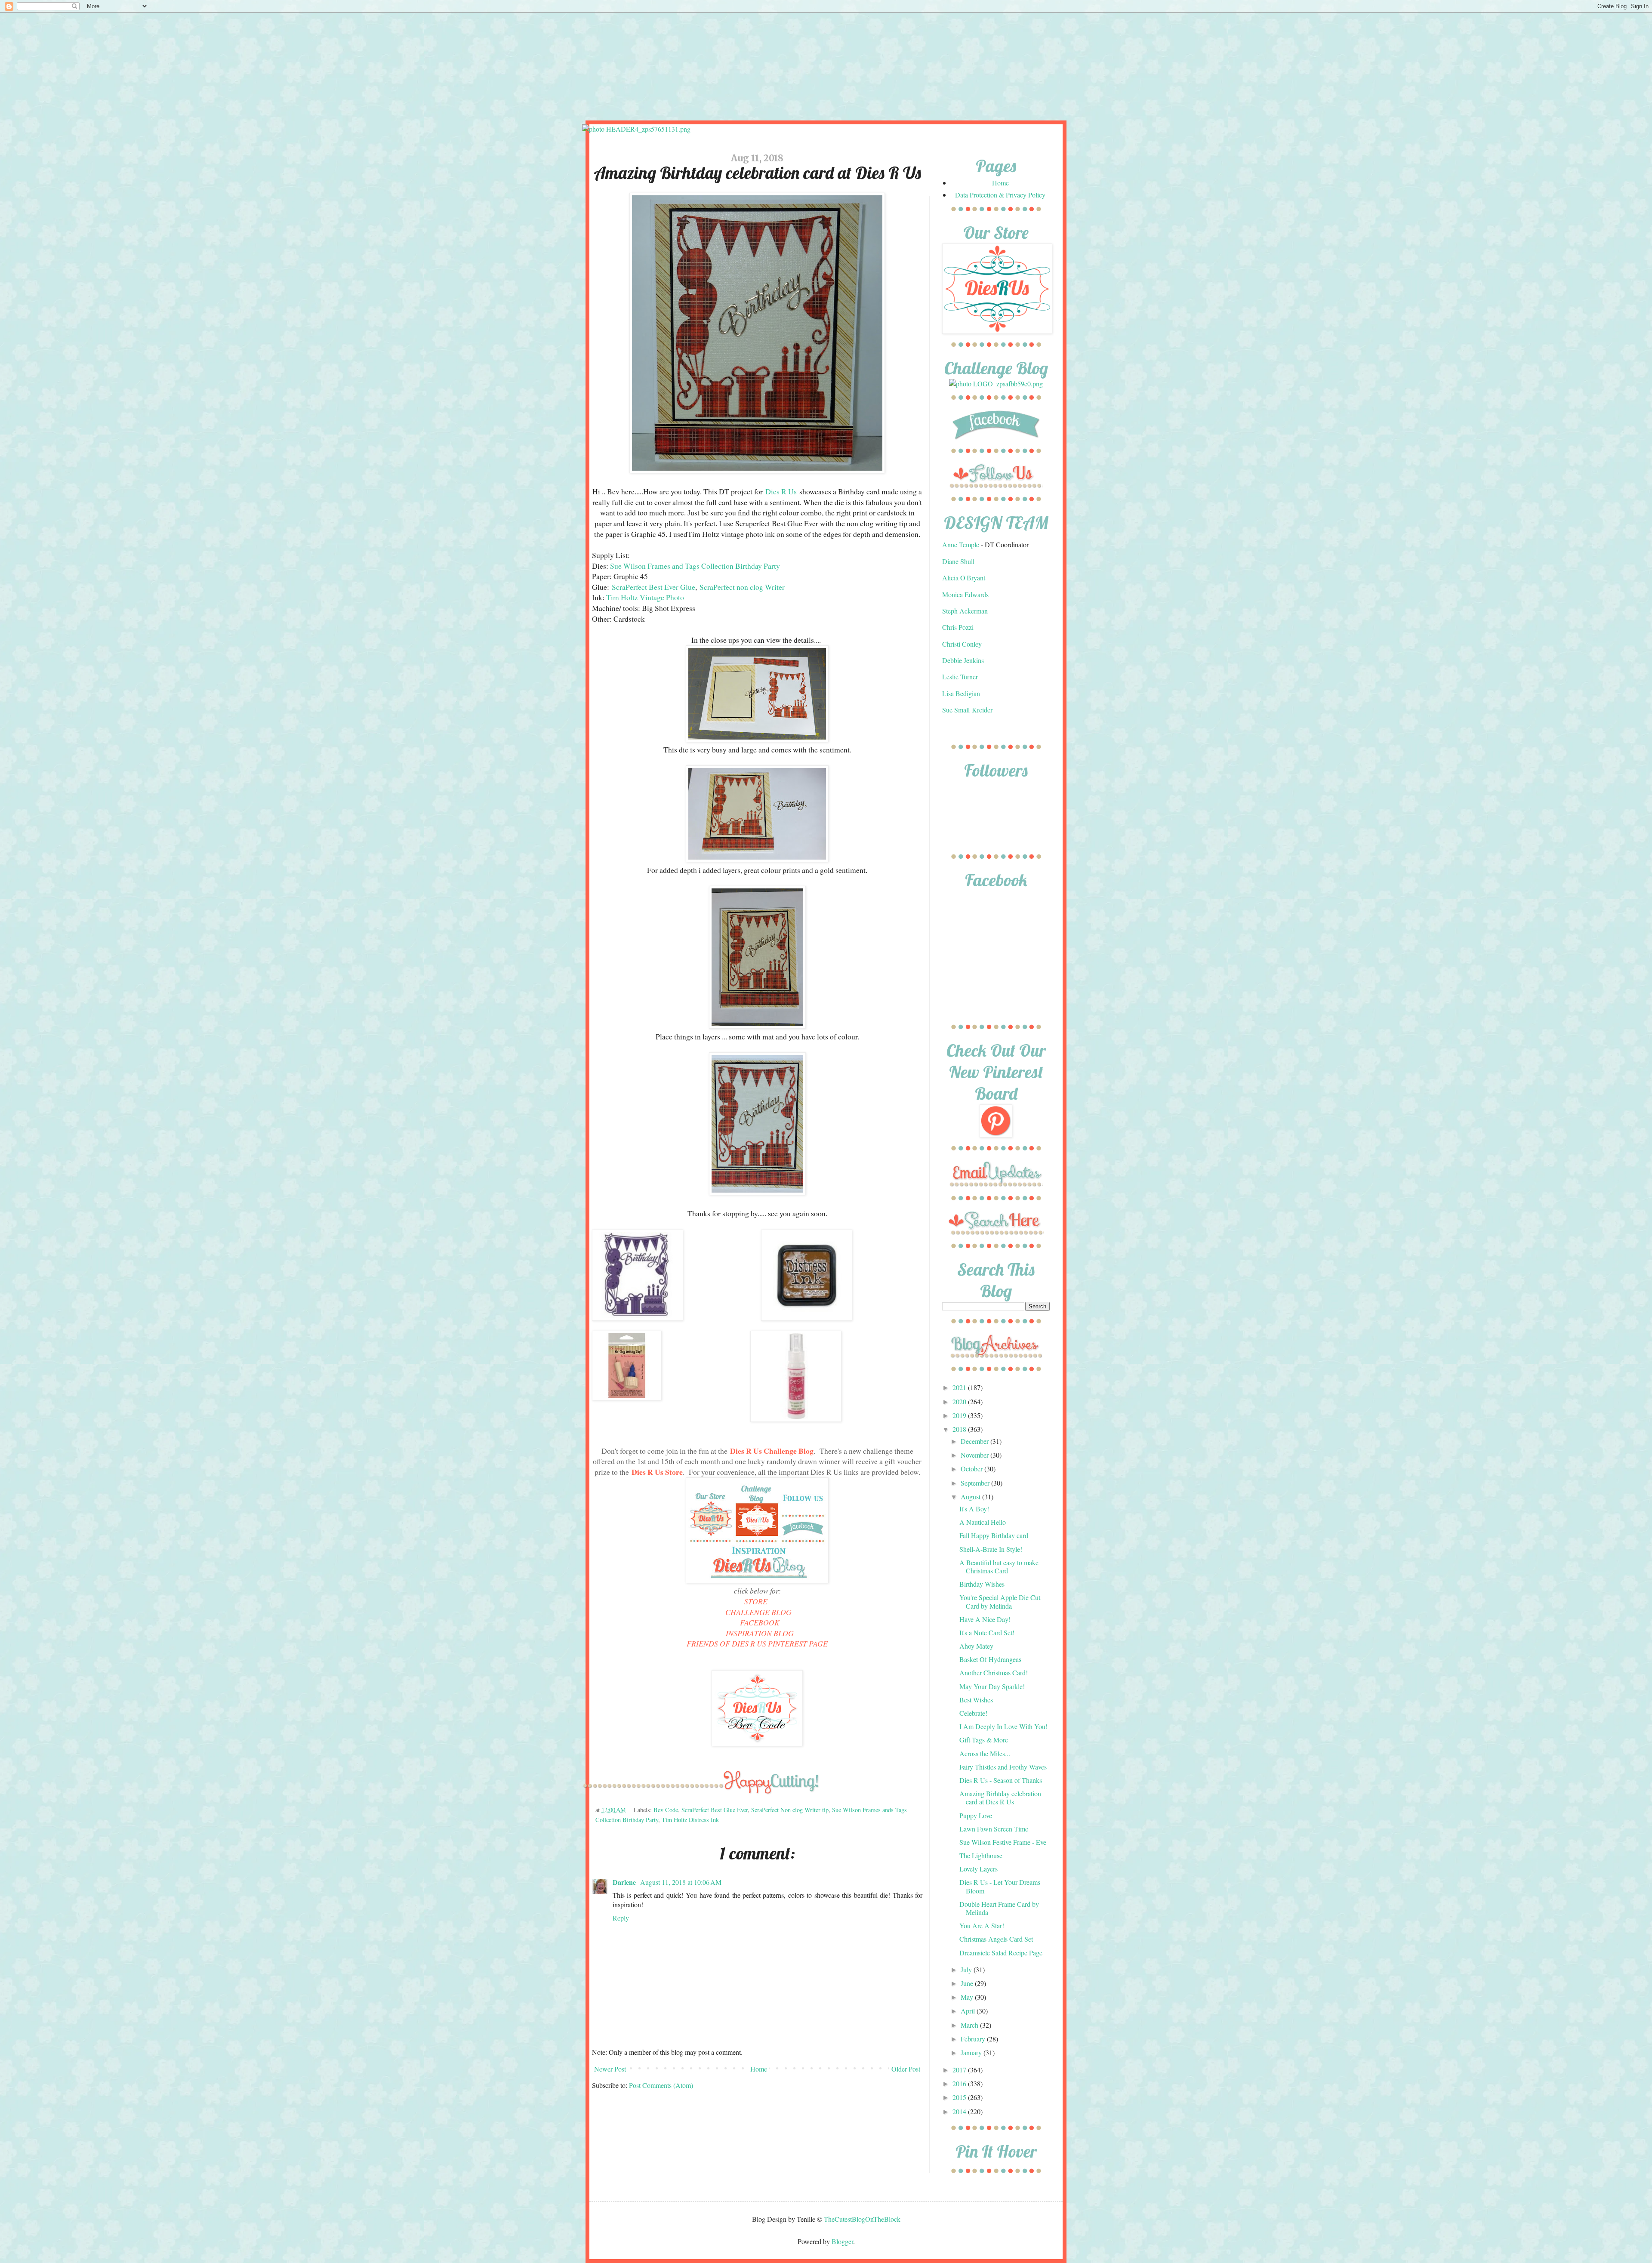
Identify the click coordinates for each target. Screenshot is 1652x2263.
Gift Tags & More (984, 1740)
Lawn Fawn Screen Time (994, 1829)
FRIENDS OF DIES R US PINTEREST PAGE (757, 1643)
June (968, 1983)
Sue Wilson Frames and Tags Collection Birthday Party (695, 566)
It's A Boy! (974, 1509)
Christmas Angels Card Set (996, 1939)
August (971, 1497)
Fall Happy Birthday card (994, 1535)
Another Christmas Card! (994, 1673)
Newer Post (610, 2069)
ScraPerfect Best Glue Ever (715, 1810)
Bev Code (666, 1810)
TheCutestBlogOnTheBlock (862, 2219)
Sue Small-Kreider (967, 710)
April (969, 2011)
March (970, 2025)
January (972, 2052)
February (974, 2039)
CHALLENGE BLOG (758, 1612)
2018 (960, 1429)
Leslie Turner (960, 677)
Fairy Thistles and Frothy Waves (1003, 1767)
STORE (756, 1601)
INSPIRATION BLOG (760, 1633)
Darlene (625, 1882)
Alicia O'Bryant (964, 578)
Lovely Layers (979, 1869)
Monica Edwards (965, 594)
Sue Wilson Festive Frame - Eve (1003, 1842)
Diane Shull (958, 561)
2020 (960, 1401)
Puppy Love (976, 1815)
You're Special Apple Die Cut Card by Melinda (1000, 1601)
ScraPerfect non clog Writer (742, 587)
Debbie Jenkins (963, 660)
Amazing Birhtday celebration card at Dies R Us (1000, 1797)
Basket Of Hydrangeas (990, 1659)
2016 (960, 2083)
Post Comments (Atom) (661, 2085)
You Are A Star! (982, 1925)
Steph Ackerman (965, 611)
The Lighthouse (981, 1855)
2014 (960, 2111)
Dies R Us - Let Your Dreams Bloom (1000, 1886)
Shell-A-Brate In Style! (991, 1549)
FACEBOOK (760, 1622)
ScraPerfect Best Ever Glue (653, 587)
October (972, 1469)
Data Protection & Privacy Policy (1000, 195)
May (968, 1997)
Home (759, 2069)
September (976, 1483)
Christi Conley (962, 644)
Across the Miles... (985, 1753)
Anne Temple (961, 544)
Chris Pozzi (958, 627)
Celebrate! (973, 1713)
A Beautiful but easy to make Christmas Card (999, 1566)
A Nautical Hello (983, 1522)
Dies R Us (781, 491)
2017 (960, 2070)
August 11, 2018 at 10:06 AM (681, 1882)
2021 (960, 1387)
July (967, 1969)
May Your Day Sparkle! (992, 1686)
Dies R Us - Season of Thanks (1001, 1780)
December (975, 1441)
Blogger (842, 2241)
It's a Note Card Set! (987, 1633)
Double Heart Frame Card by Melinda (999, 1908)
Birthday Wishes (982, 1584)
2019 (960, 1415)
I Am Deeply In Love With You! (1003, 1726)
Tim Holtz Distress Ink (690, 1820)
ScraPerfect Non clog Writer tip (790, 1810)
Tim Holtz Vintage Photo (645, 597)
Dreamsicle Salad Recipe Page (1001, 1953)
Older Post (906, 2069)
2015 (960, 2097)
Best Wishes (976, 1700)
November (975, 1455)
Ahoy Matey (976, 1646)
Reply (621, 1918)
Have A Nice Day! (985, 1619)
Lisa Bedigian (961, 693)
